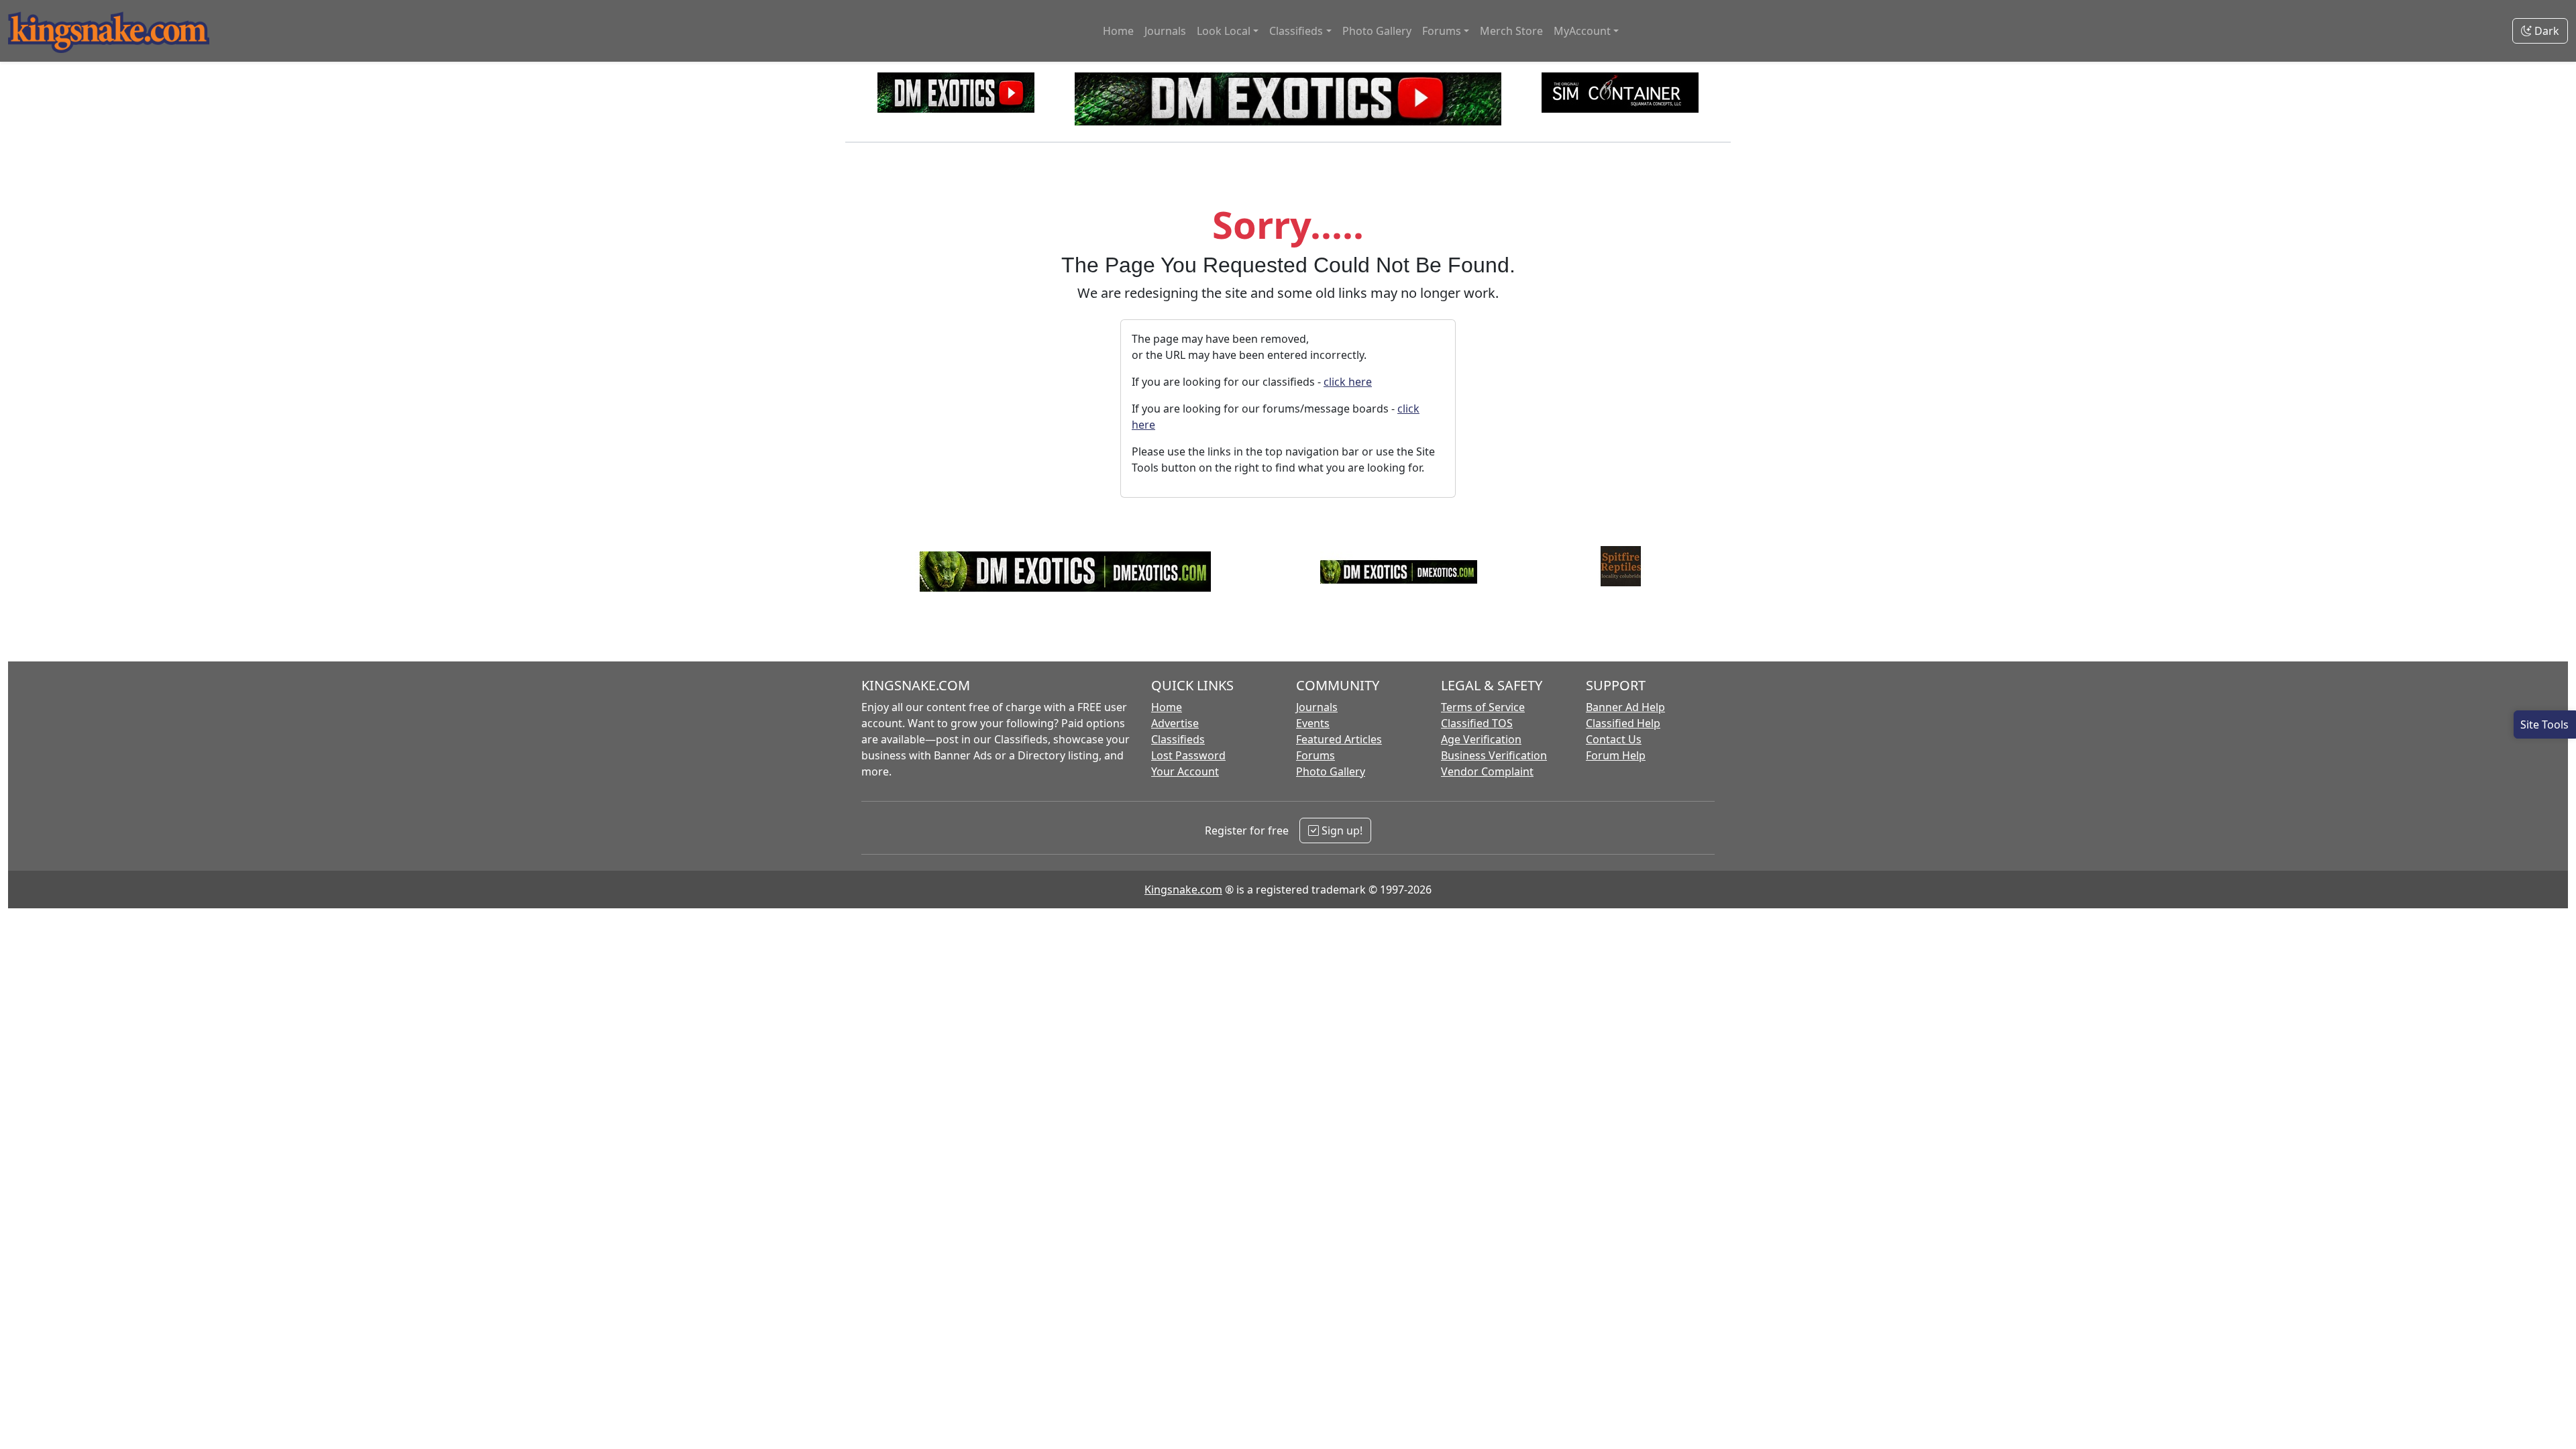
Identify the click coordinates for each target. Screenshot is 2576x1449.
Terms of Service (1483, 707)
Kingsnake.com (1183, 890)
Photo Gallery (1377, 31)
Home (1118, 31)
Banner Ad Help (1625, 707)
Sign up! (1341, 830)
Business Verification (1494, 755)
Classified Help (1623, 723)
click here (1348, 382)
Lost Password (1188, 755)
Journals (1165, 31)
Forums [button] (1442, 31)
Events (1313, 723)
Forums (1316, 755)
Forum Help (1616, 755)
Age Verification (1481, 739)
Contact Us (1614, 739)
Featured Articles (1339, 739)
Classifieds (1178, 739)
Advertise (1175, 723)
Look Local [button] (1224, 31)
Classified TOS (1477, 723)
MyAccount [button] (1582, 31)
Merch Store (1511, 31)
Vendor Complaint (1487, 771)
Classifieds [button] (1296, 31)
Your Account (1185, 771)
